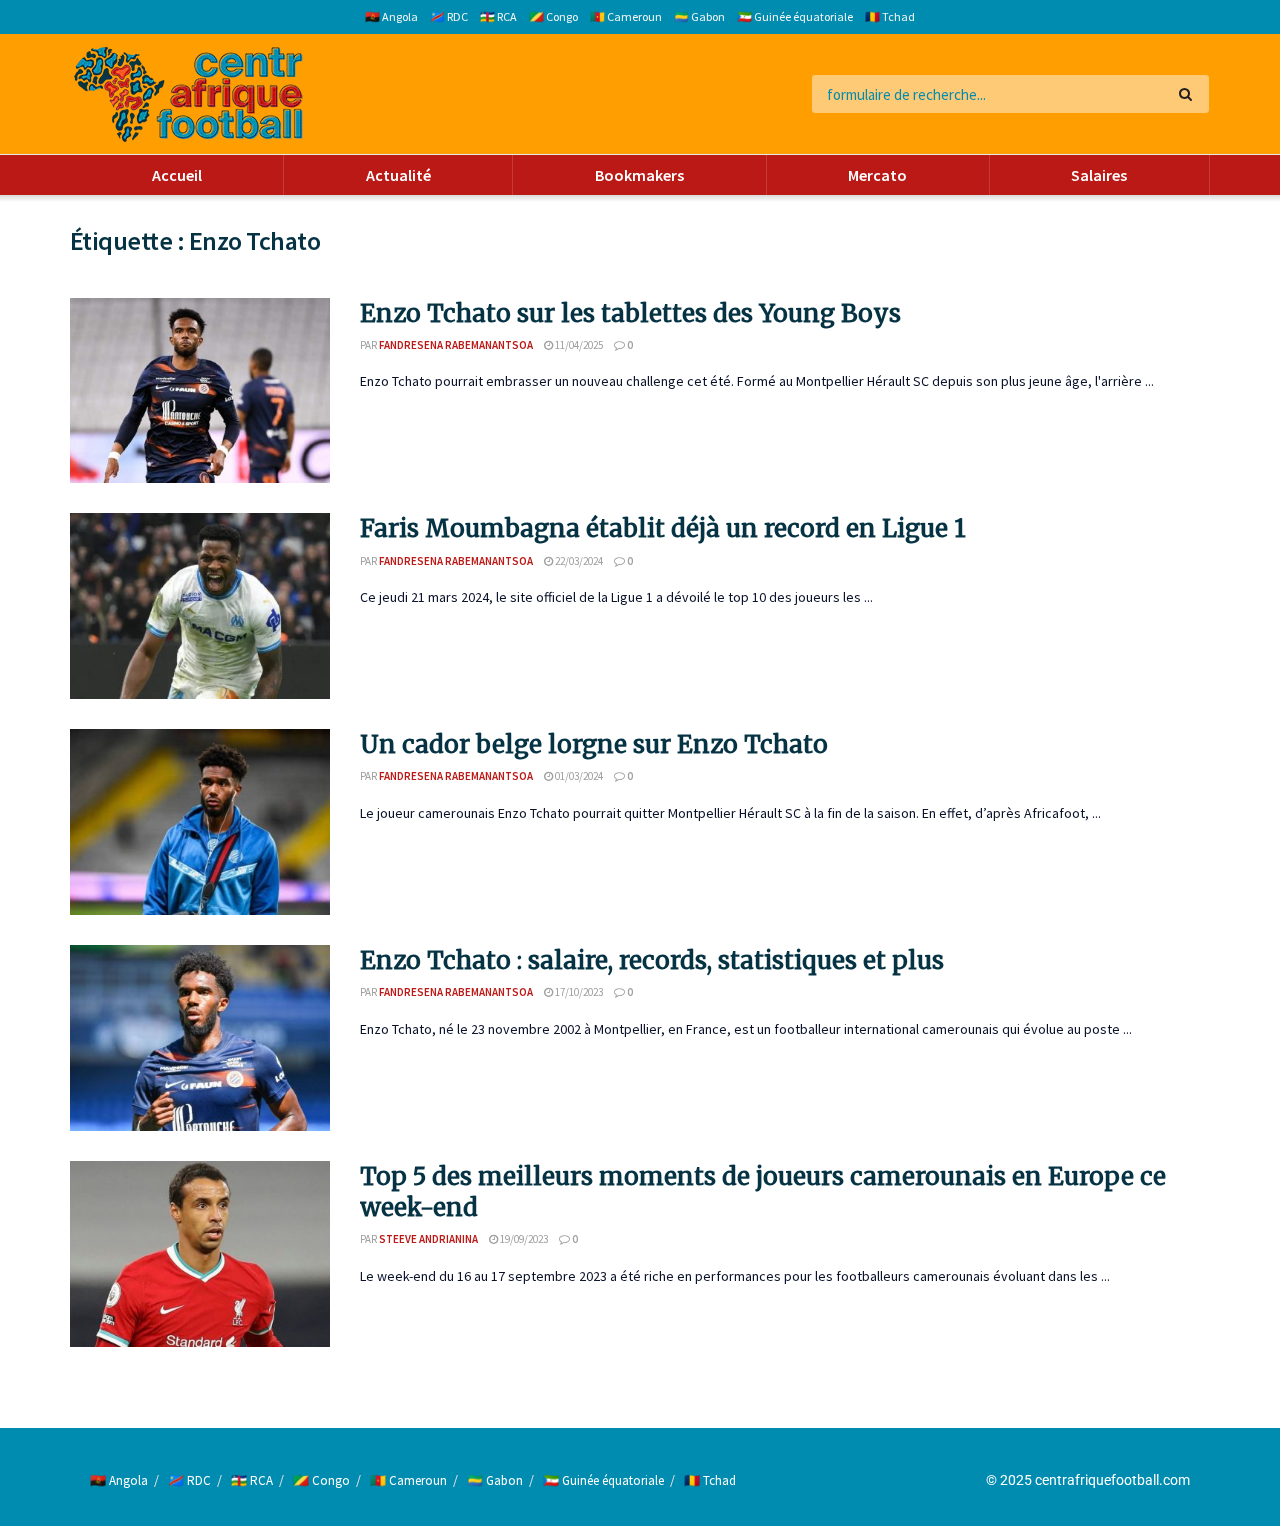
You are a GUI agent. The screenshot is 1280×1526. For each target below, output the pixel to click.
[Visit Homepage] (188, 94)
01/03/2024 (578, 776)
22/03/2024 (578, 561)
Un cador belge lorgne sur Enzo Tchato (594, 744)
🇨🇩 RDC (449, 16)
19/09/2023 (523, 1239)
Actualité (398, 175)
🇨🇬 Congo (553, 16)
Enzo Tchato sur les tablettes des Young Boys (630, 313)
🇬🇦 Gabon (699, 16)
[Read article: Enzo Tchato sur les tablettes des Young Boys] (200, 391)
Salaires (1099, 175)
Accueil (177, 175)
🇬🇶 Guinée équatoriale (795, 16)
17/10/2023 (578, 992)
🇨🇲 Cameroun (626, 16)
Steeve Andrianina (428, 1239)
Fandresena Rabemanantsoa (456, 345)
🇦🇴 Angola (391, 16)
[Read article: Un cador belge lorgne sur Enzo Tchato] (200, 822)
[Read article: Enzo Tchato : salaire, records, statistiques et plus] (200, 1038)
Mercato (877, 175)
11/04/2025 (578, 345)
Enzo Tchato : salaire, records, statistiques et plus (652, 960)
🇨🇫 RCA (498, 16)
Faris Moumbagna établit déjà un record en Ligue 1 (663, 528)
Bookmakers (639, 175)
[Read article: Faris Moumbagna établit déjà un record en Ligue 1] (200, 606)
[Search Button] (1189, 94)
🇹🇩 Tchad (890, 16)
